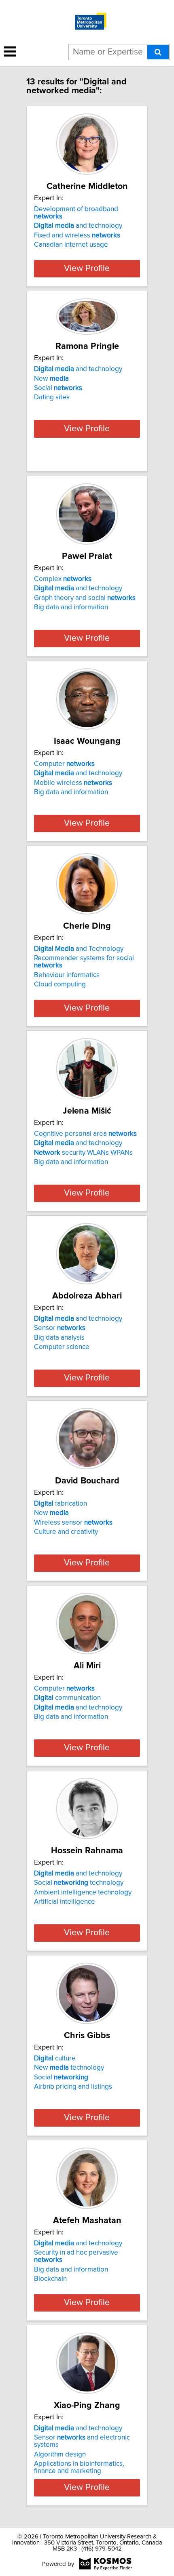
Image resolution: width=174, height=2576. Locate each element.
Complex (63, 579)
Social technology (79, 1883)
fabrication (60, 1504)
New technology (69, 2068)
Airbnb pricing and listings (73, 2087)
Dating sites (52, 397)
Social (58, 388)
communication (67, 1698)
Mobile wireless (73, 783)
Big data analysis (59, 1338)
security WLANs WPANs (83, 1153)
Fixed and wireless (77, 235)
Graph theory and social (85, 598)
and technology (78, 226)
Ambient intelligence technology (83, 1892)
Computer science (62, 1347)
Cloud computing (60, 984)
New (51, 379)
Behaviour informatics (67, 975)
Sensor (60, 1328)
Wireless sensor (73, 1523)
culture (55, 2058)
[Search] (158, 52)
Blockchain (50, 2279)
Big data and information (71, 607)
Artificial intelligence (65, 1902)
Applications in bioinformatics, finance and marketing (79, 2467)
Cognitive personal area (85, 1134)
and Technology (79, 949)
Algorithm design (60, 2454)
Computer (64, 764)
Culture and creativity (66, 1532)
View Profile (87, 269)
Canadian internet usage (71, 245)
